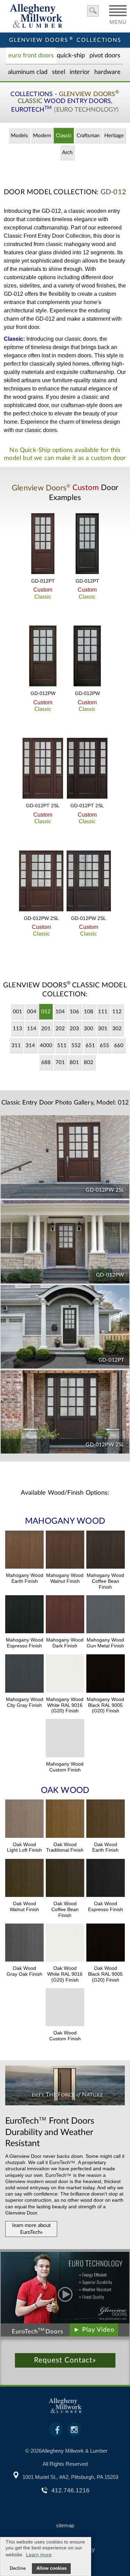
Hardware (107, 72)
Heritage (114, 136)
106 (74, 1012)
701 (60, 1063)
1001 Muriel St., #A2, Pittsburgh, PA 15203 (70, 2477)
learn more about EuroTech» (31, 2229)
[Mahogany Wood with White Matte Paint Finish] (65, 1674)
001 (18, 1012)
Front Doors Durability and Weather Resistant (50, 2132)
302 (117, 1029)
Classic (64, 136)
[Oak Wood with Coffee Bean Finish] (65, 1879)
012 (46, 1012)
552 (76, 1046)
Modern (42, 136)
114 (32, 1029)
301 (103, 1029)
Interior (80, 72)
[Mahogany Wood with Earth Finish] (24, 1551)
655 (105, 1046)
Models (19, 136)
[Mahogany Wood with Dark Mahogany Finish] (65, 1615)
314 (30, 1046)
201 (46, 1029)
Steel (59, 72)
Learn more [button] (39, 2555)
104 (60, 1012)
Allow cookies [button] (51, 2568)
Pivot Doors (105, 56)
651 (90, 1046)
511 (62, 1046)
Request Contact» (65, 2360)
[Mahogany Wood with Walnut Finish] (65, 1551)
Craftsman (88, 136)
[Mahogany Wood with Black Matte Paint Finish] (106, 1674)
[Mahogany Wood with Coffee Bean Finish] (106, 1551)
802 (89, 1063)
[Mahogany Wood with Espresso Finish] (24, 1615)
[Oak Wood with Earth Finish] (106, 1820)
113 (18, 1029)
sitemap (65, 2525)
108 (89, 1012)
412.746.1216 (70, 2490)
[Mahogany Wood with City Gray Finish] (24, 1674)
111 (103, 1012)
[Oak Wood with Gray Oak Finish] (24, 1944)
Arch (67, 153)
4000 (46, 1046)
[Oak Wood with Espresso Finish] (106, 1879)
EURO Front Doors (31, 56)
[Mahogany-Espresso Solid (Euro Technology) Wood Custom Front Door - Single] (87, 544)
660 (119, 1046)
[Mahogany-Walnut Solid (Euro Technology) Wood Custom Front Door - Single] (43, 544)
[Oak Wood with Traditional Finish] (65, 1820)
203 (74, 1029)
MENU (118, 20)
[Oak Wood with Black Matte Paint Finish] (106, 1944)
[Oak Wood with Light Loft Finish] (24, 1820)
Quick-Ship (71, 56)
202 (60, 1029)
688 (46, 1063)
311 (16, 1046)
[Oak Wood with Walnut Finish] (24, 1879)
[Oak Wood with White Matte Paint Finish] (65, 1944)
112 (117, 1012)
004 (32, 1012)
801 (74, 1063)
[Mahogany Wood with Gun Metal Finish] (106, 1615)
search (93, 11)
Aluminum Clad (28, 72)
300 (89, 1029)
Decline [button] (18, 2568)
